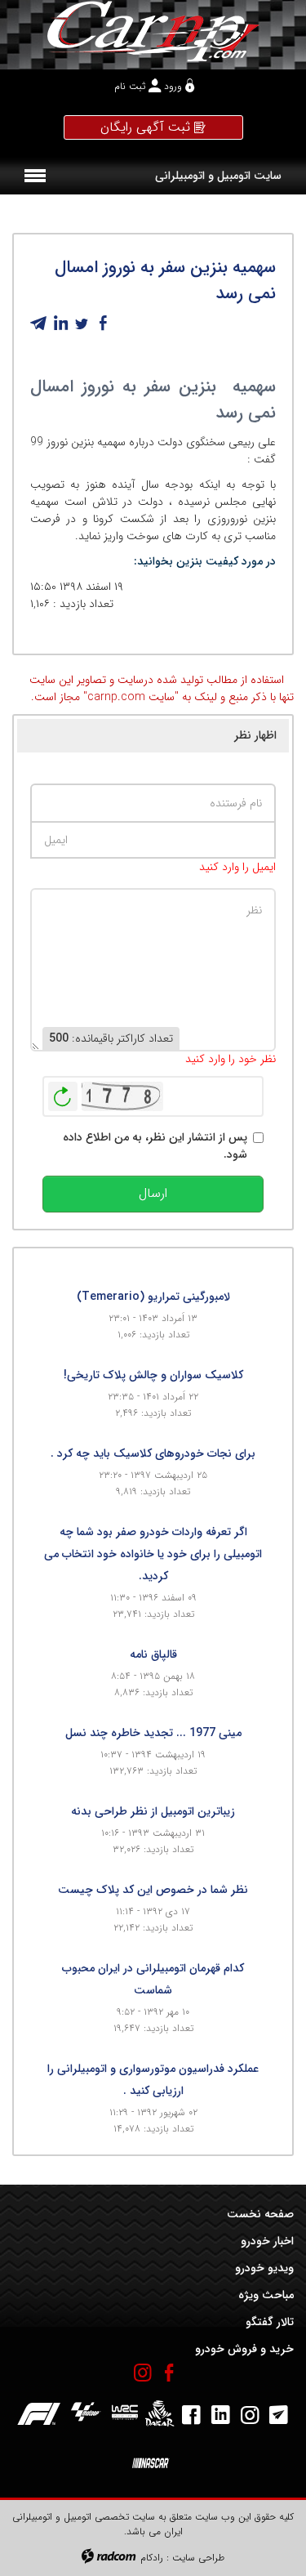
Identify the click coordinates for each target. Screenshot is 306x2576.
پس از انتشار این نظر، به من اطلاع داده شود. (155, 1146)
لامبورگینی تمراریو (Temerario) (153, 1297)
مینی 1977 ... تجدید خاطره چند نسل (153, 1733)
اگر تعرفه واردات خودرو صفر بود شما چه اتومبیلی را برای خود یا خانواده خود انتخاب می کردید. (153, 1554)
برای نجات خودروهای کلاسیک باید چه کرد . (153, 1453)
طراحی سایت (198, 2558)
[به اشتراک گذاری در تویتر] (82, 324)
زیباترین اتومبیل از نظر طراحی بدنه (153, 1811)
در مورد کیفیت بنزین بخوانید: (205, 561)
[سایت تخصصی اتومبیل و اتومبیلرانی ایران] (153, 31)
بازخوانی (63, 1092)
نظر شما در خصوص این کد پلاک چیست (153, 1890)
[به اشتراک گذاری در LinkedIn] (60, 324)
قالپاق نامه (153, 1654)
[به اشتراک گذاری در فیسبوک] (103, 324)
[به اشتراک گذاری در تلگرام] (39, 324)
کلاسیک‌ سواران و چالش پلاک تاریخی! (153, 1375)
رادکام (152, 2558)
